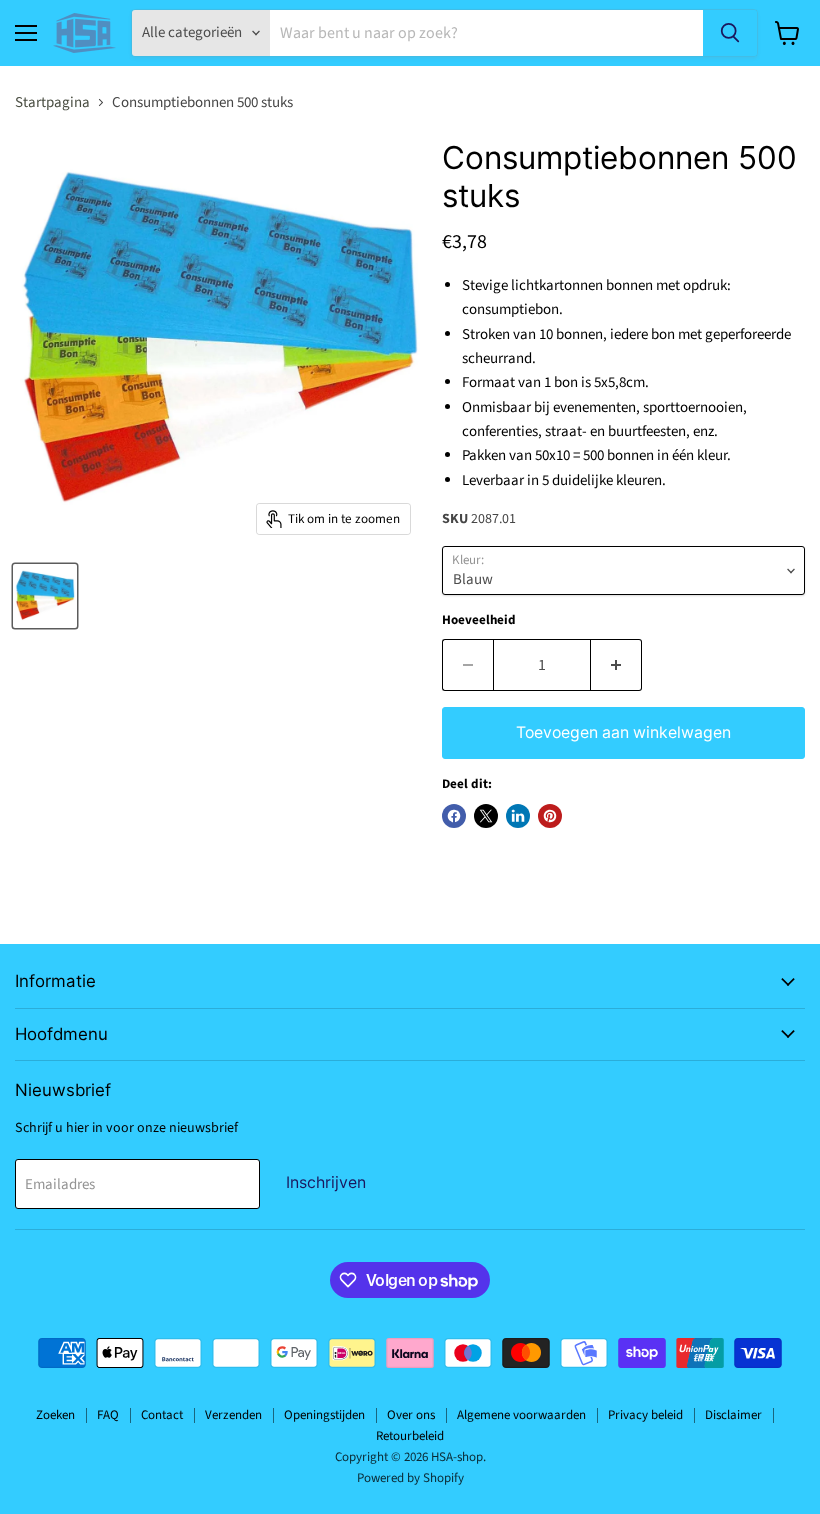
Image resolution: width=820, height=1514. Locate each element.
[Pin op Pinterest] (550, 816)
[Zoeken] (730, 33)
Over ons (411, 1415)
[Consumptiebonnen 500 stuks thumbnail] (45, 596)
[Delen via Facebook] (454, 816)
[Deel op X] (486, 816)
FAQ (108, 1415)
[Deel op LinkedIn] (518, 816)
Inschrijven (326, 1182)
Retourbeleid (410, 1436)
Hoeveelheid (479, 620)
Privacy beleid (645, 1415)
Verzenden (233, 1415)
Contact (162, 1415)
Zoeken (55, 1415)
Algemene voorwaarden (521, 1415)
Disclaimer (733, 1415)
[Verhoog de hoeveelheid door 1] (616, 665)
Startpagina (52, 102)
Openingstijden (324, 1415)
